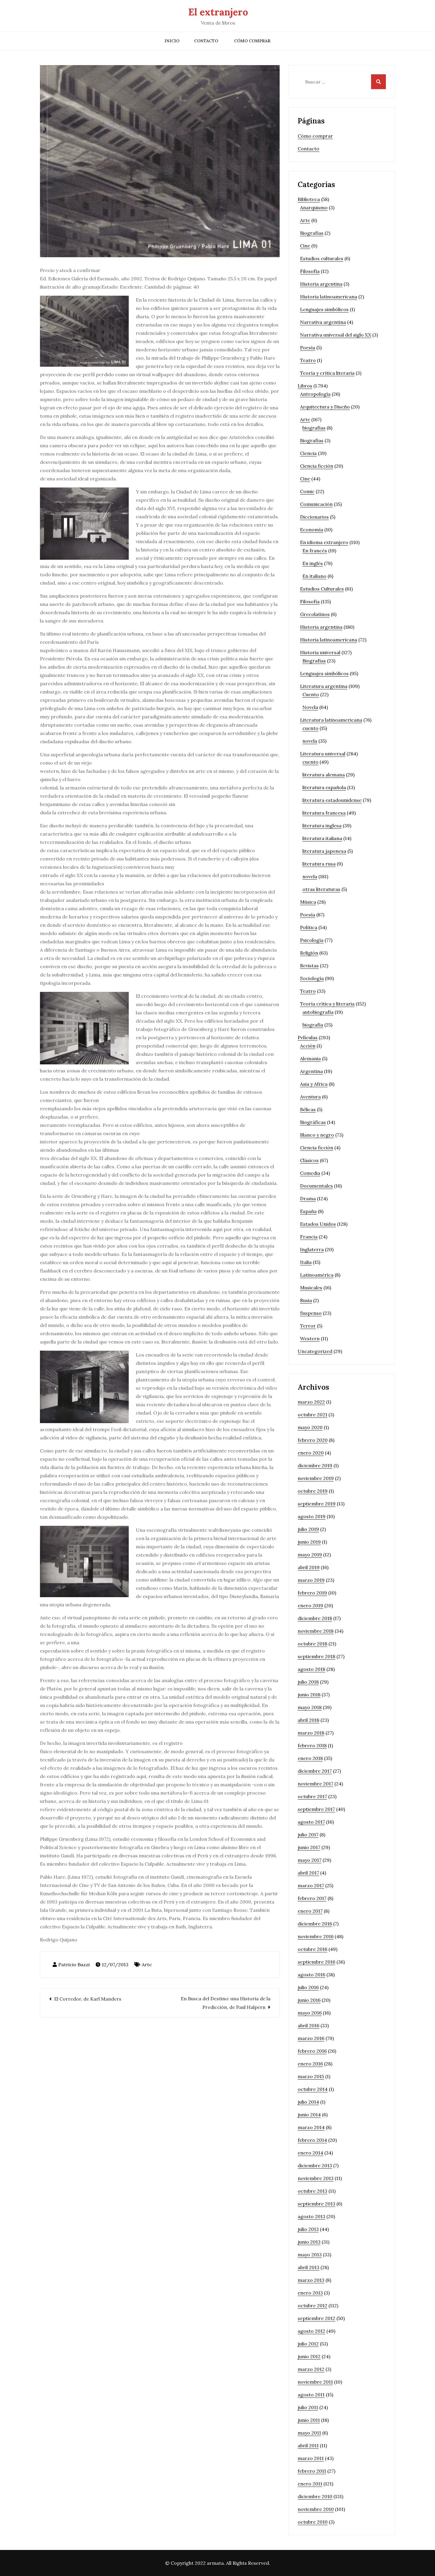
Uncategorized (315, 1351)
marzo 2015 (311, 2076)
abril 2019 (309, 1567)
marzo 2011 (311, 2458)
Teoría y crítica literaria (327, 373)
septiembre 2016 (316, 1962)
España (308, 1211)
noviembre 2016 (316, 1936)
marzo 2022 (311, 1402)
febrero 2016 (312, 2051)
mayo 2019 (310, 1555)
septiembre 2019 (317, 1504)
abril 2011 (308, 2445)
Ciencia (308, 453)
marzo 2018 (311, 1733)
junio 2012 (309, 2356)
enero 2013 (310, 2293)
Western (310, 1338)
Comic (307, 491)
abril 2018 (308, 1720)
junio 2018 (309, 1695)
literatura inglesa (322, 826)
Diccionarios (314, 517)
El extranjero (218, 12)
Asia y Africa (314, 1084)
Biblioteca (309, 199)
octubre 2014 (313, 2089)
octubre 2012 (312, 2305)
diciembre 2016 (315, 1924)
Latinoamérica (317, 1275)
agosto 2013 (311, 2216)
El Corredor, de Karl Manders (88, 1999)
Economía (312, 530)
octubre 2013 (312, 2191)
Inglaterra (312, 1249)
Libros (305, 386)
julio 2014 (308, 2102)
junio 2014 (309, 2115)
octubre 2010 (313, 2522)
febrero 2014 (312, 2140)
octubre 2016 (312, 1949)
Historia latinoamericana (329, 297)
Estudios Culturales (322, 589)
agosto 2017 (311, 1822)
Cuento (311, 694)
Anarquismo (314, 207)
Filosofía (310, 271)
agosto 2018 (311, 1669)
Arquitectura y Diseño (325, 407)
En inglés (313, 563)
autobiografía (318, 1012)
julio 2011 (308, 2407)
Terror (308, 1326)
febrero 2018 (312, 1745)
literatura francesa (324, 813)
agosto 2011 (311, 2395)
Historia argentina (321, 284)
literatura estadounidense (332, 800)
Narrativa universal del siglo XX (336, 335)
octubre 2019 (313, 1491)
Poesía (308, 347)
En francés (315, 551)
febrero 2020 (313, 1440)
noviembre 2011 (315, 2382)
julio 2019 (308, 1529)
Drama (308, 1198)
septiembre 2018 (316, 1656)
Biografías (312, 233)
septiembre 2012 (316, 2318)
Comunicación (316, 504)
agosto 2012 (311, 2331)
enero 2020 (311, 1453)
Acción (308, 1046)
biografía (313, 1025)
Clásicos (309, 1160)
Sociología (312, 978)
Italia (306, 1262)
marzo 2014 (311, 2127)
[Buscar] (378, 82)
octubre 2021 (312, 1415)
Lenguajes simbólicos (324, 309)
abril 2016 (308, 2025)
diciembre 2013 (315, 2165)
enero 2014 (310, 2153)
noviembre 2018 (316, 1631)
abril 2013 (308, 2267)
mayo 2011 (309, 2433)
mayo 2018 (310, 1707)
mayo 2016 (310, 2013)
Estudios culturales (322, 258)
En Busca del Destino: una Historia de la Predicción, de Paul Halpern (226, 2003)
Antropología (315, 394)
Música (308, 902)
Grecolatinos (315, 614)
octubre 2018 (312, 1644)
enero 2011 (310, 2484)
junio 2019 (309, 1542)
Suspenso (311, 1313)
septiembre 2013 (316, 2204)
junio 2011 (309, 2420)
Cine (305, 246)
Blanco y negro (317, 1135)
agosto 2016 (311, 1975)
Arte (147, 1964)
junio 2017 (309, 1847)
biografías (314, 428)
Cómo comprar (252, 41)
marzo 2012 (311, 2369)
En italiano (314, 576)
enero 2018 (310, 1758)
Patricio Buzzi (74, 1964)
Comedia (310, 1173)
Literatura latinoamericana (331, 720)
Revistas (309, 966)
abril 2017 (308, 1873)
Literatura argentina (324, 686)
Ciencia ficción (317, 466)
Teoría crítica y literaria (327, 1004)
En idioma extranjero (324, 542)
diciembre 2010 (315, 2496)
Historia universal (320, 652)
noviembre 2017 (315, 1784)
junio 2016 (309, 2000)
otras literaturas (321, 889)
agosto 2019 (312, 1516)
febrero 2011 (312, 2471)
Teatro (308, 360)
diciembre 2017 (315, 1771)
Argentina (311, 1071)
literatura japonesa (324, 851)
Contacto (206, 41)
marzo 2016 (311, 2038)
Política (309, 927)
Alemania (310, 1058)
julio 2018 (308, 1682)
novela (310, 741)
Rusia (306, 1300)
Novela (310, 707)
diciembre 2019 (315, 1465)
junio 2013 (309, 2242)
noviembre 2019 (316, 1478)
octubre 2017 (312, 1796)
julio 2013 (308, 2229)
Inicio (172, 41)
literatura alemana (324, 775)
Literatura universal (323, 754)
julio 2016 (308, 1987)
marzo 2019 (311, 1580)
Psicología (312, 940)
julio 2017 (308, 1835)
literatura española (324, 787)
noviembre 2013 (316, 2178)
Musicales (311, 1288)
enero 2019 (310, 1605)
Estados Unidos (318, 1224)
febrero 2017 (312, 1898)
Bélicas (308, 1109)
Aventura (310, 1097)
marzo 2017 (311, 1885)
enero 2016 (310, 2064)
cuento (310, 728)
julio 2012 (308, 2344)
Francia (309, 1237)
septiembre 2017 (316, 1809)
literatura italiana (322, 838)
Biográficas (313, 1122)
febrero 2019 (312, 1593)
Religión (309, 953)
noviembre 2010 (316, 2509)
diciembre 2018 (315, 1618)
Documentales (316, 1186)
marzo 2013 (311, 2280)
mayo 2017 (310, 1860)
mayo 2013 (310, 2255)
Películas (308, 1037)
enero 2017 (310, 1911)
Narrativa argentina (323, 322)
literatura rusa (319, 864)
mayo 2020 (310, 1427)
